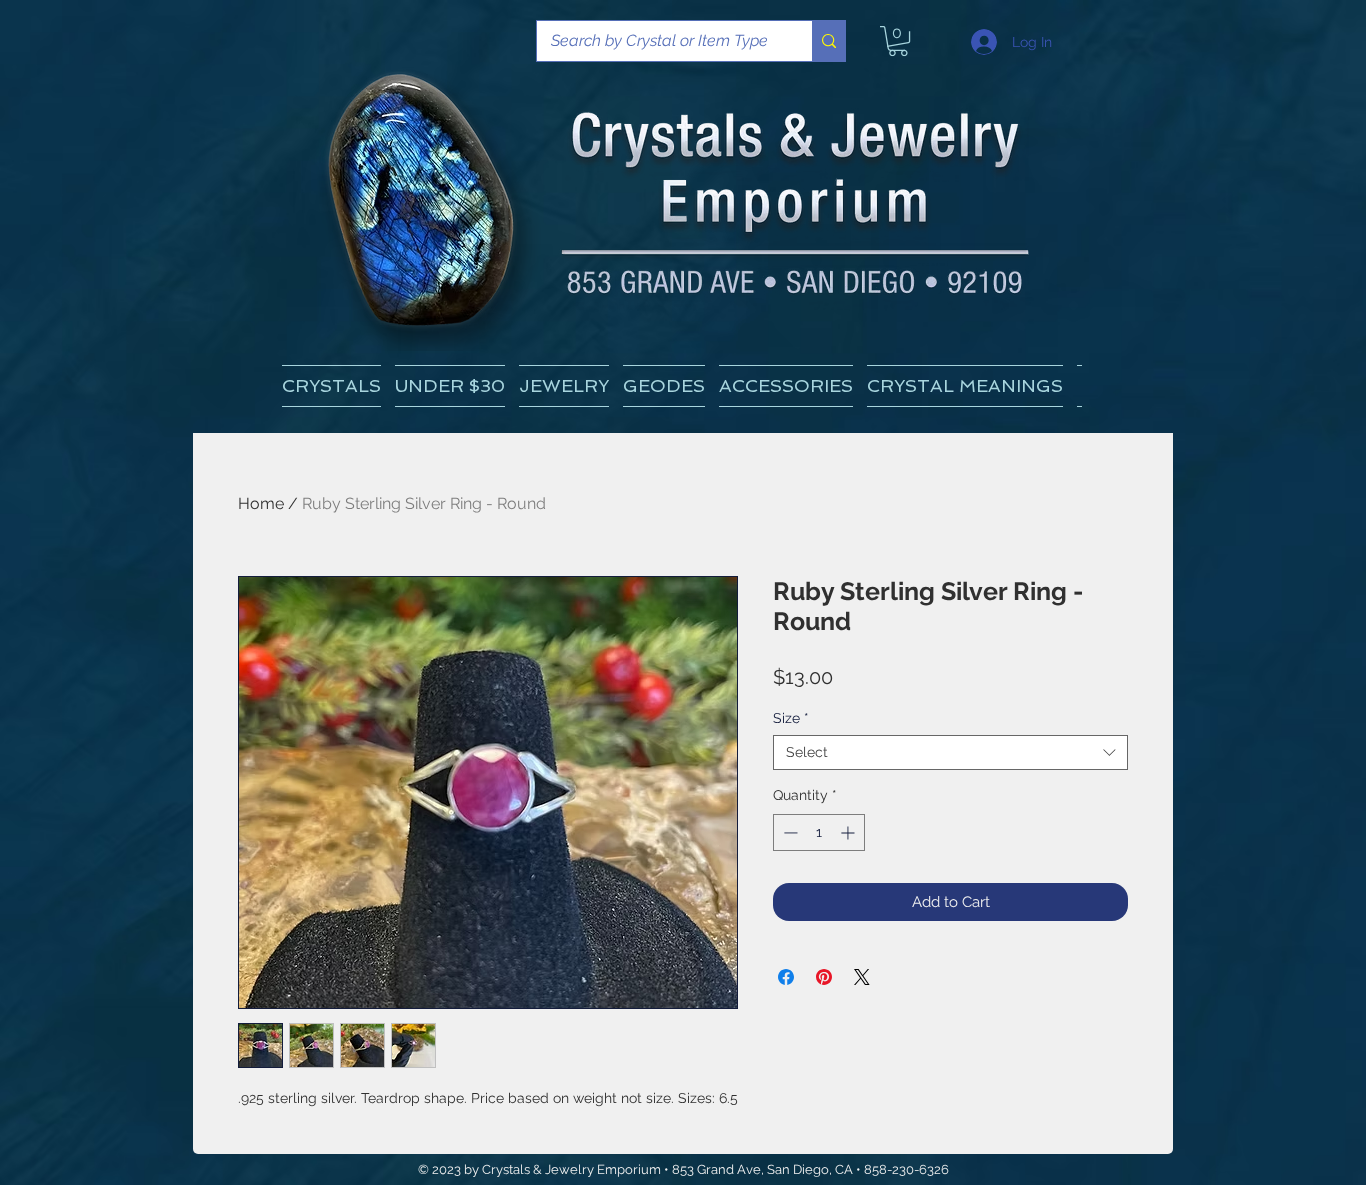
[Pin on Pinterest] (824, 977)
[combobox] (950, 752)
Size (791, 718)
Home (261, 503)
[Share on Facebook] (786, 977)
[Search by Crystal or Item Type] (828, 41)
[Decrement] (788, 832)
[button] (965, 386)
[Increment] (849, 832)
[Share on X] (862, 977)
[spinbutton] (819, 832)
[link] (898, 41)
